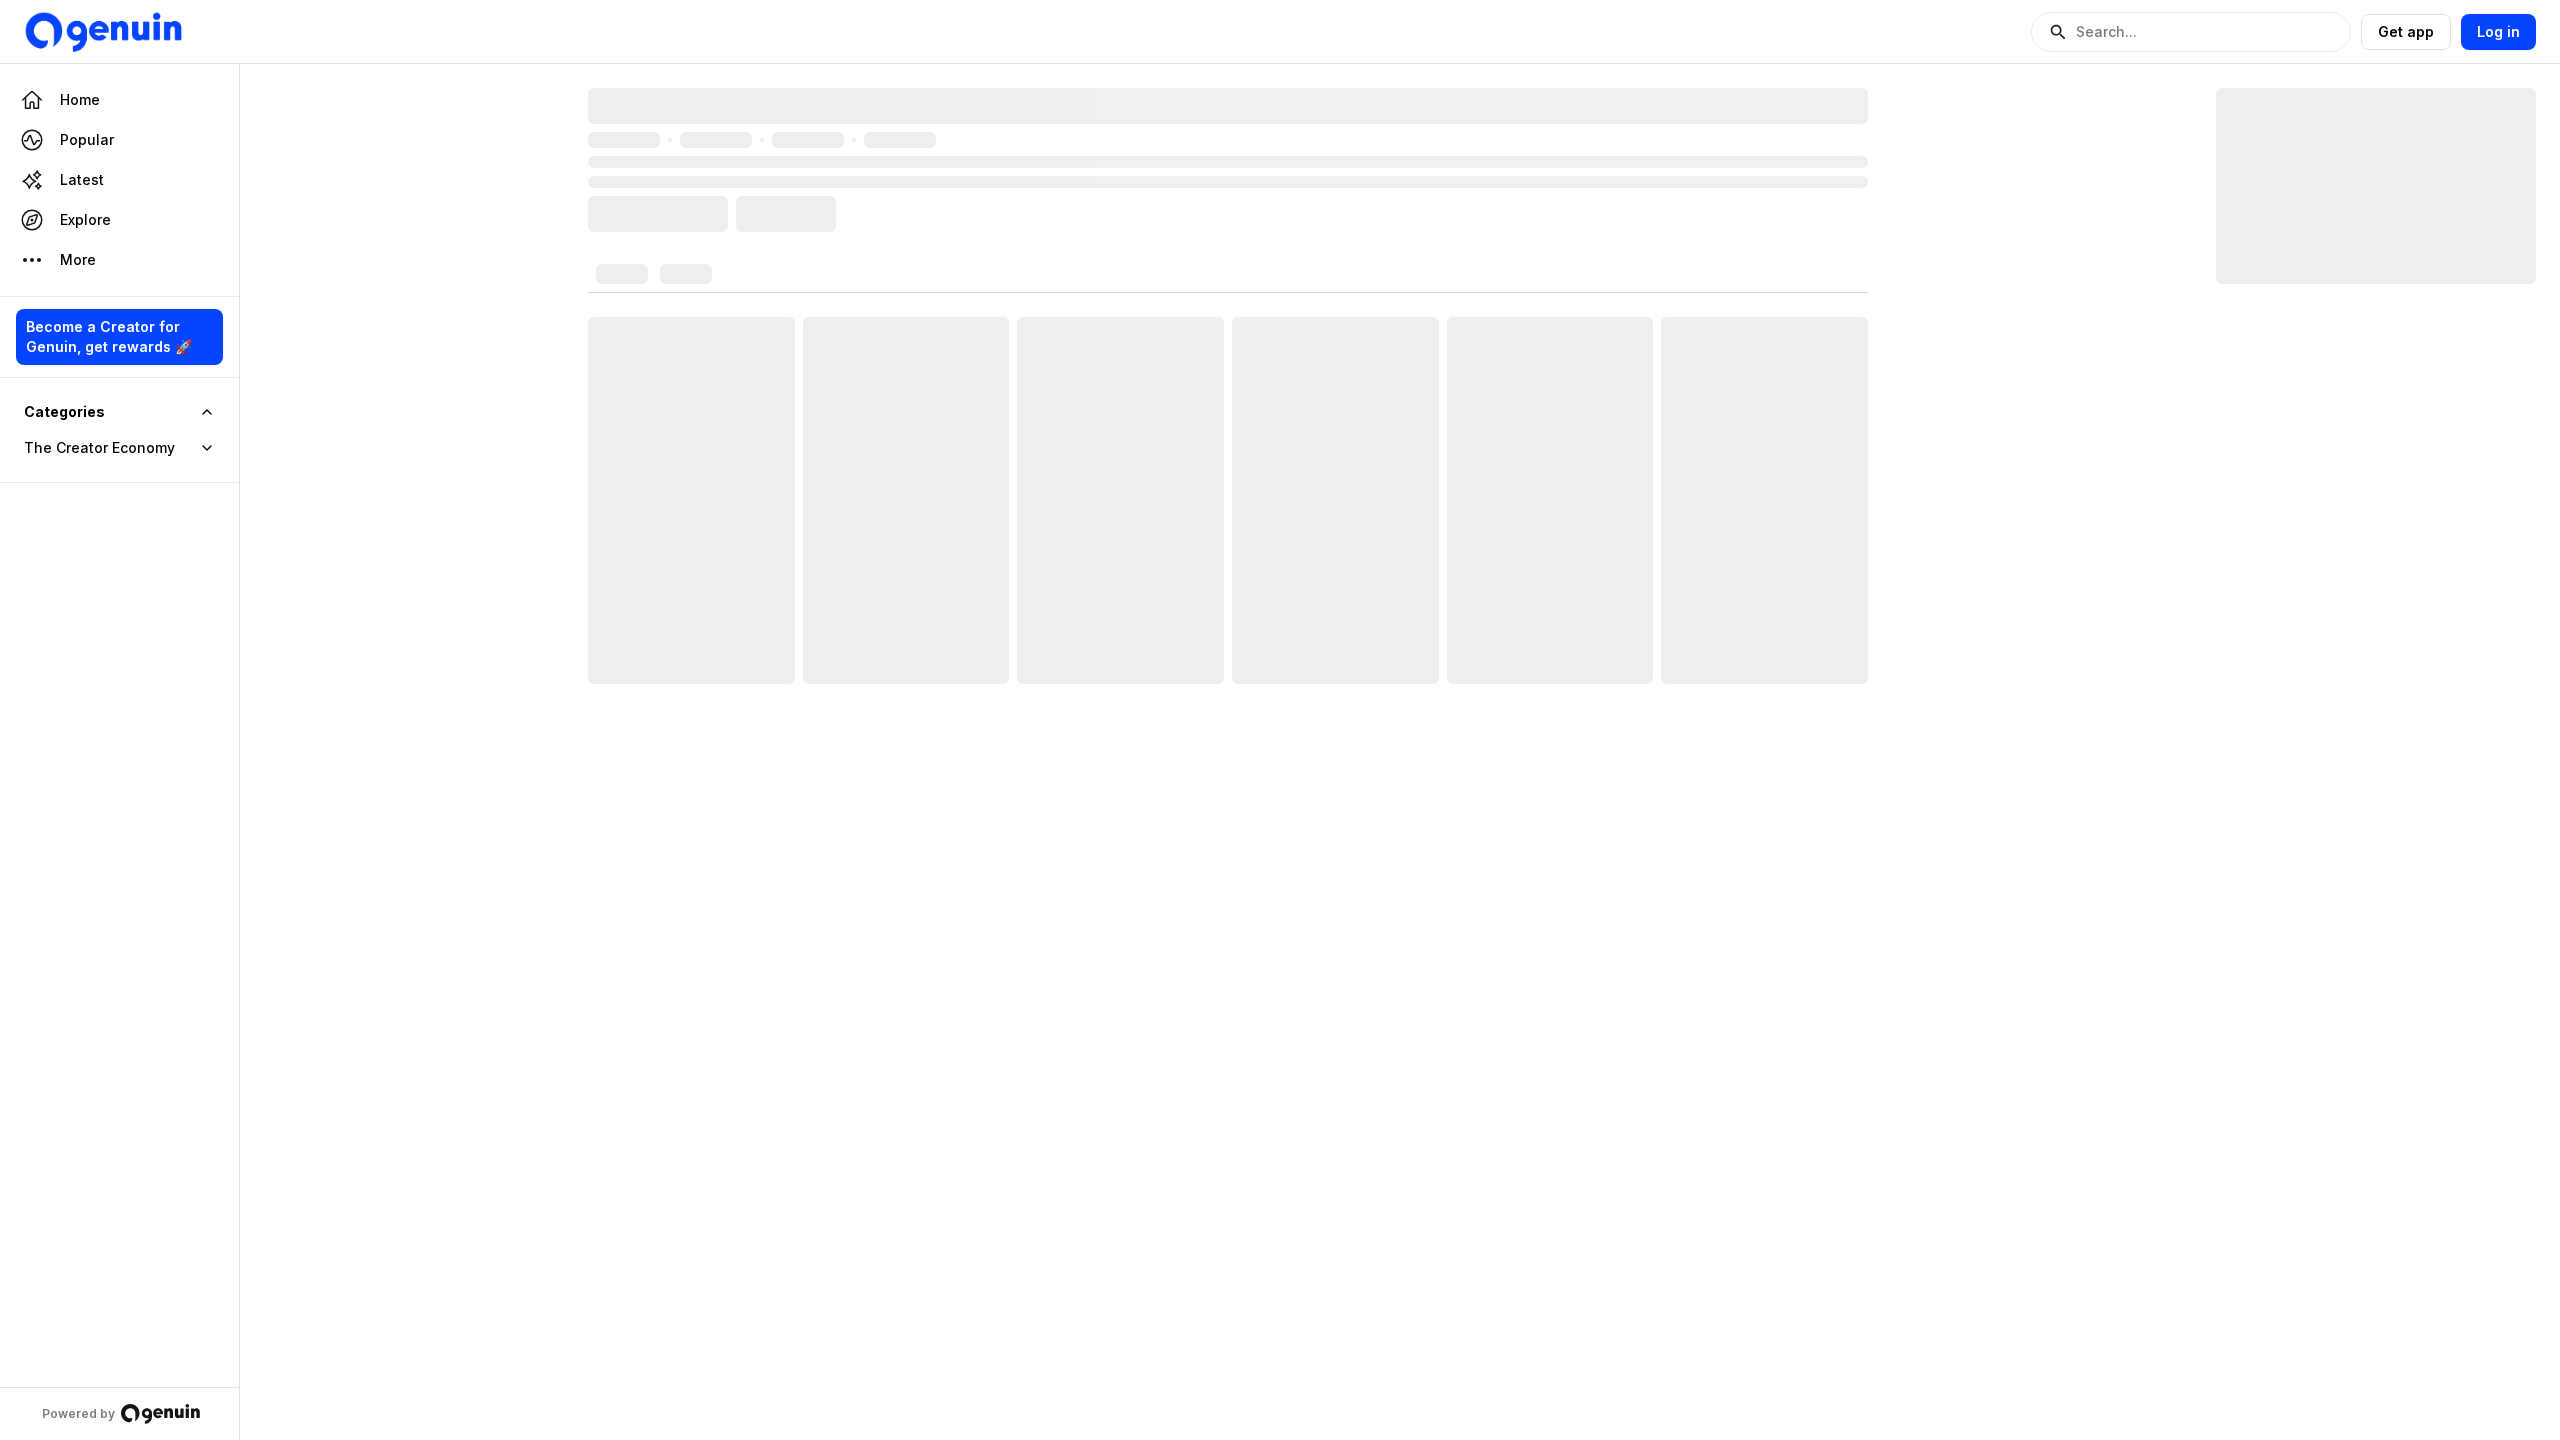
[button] (2191, 32)
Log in (2498, 31)
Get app (2406, 31)
